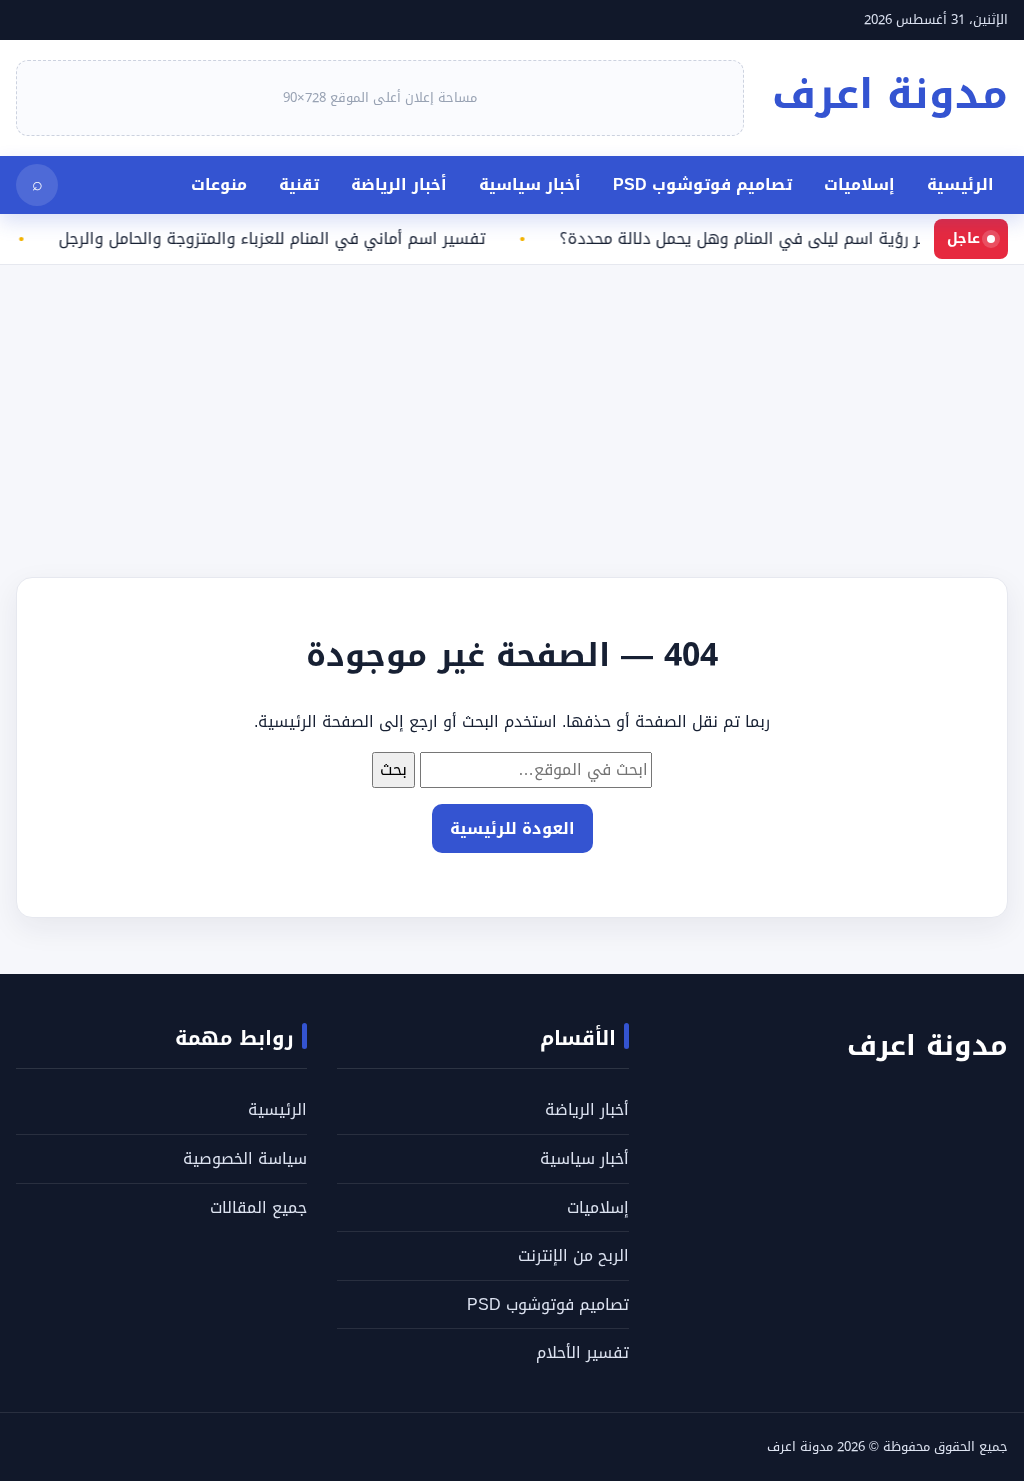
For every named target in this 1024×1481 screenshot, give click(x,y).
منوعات (219, 184)
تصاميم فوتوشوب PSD (702, 184)
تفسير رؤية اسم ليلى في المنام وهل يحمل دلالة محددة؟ (768, 239)
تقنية (299, 184)
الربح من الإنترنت (573, 1255)
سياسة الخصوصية (245, 1158)
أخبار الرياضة (399, 184)
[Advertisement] (512, 405)
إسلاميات (859, 184)
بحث (393, 769)
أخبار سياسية (530, 184)
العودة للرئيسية (512, 828)
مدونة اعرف (890, 94)
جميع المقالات (258, 1207)
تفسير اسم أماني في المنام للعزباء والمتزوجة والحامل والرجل (282, 239)
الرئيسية (960, 184)
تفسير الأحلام (582, 1352)
